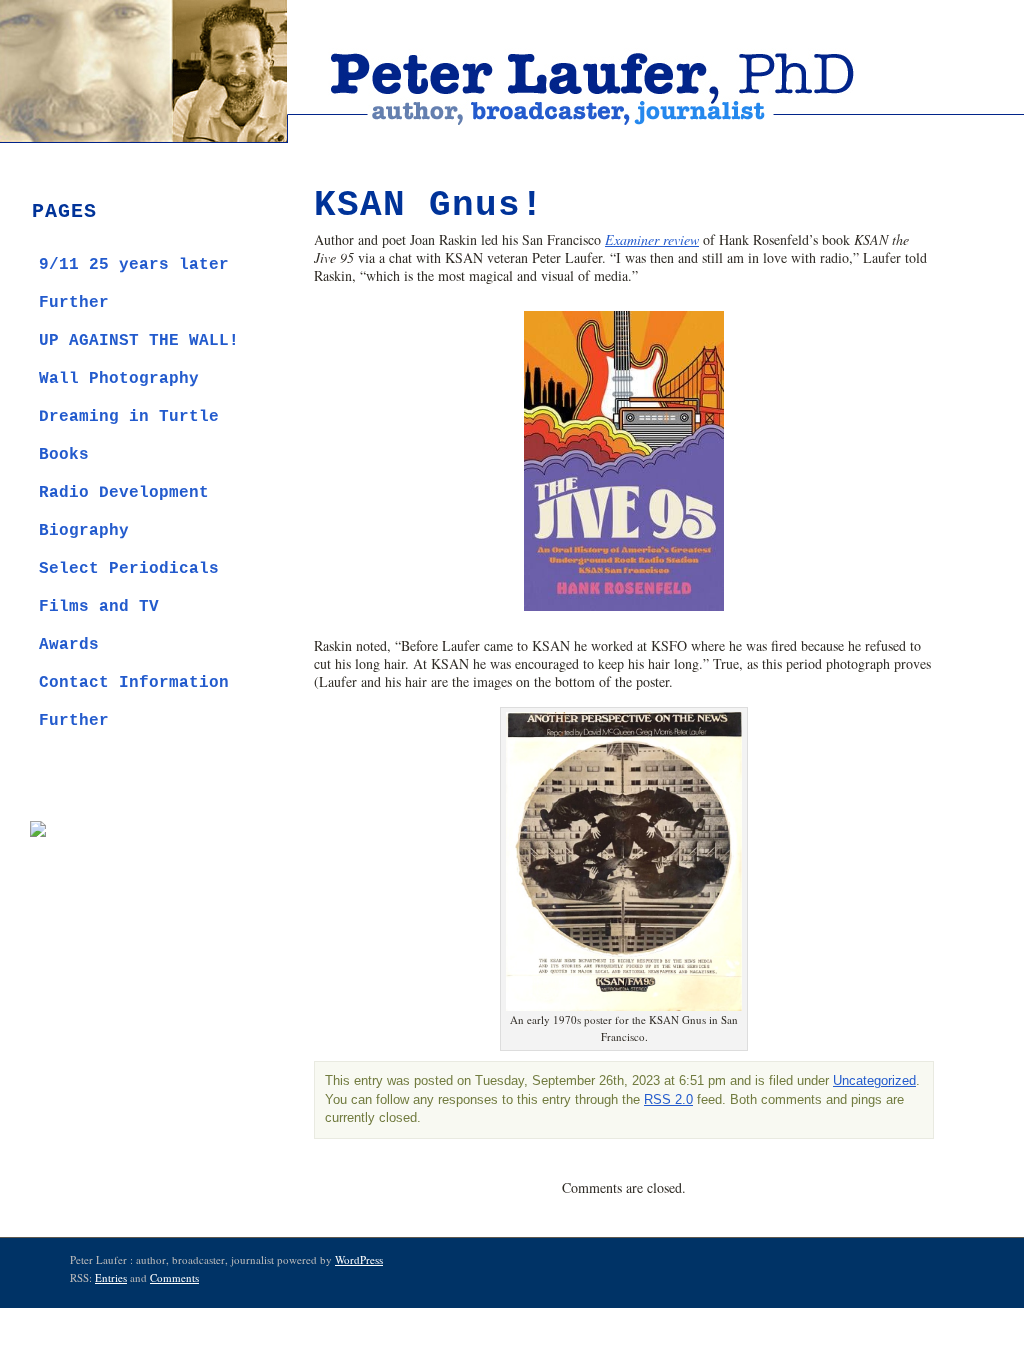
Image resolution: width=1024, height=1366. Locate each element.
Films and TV (99, 607)
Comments (174, 1277)
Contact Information (134, 683)
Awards (69, 645)
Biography (84, 531)
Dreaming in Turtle (129, 417)
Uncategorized (874, 1081)
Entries (111, 1277)
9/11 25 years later (134, 265)
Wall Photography (119, 379)
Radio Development (124, 493)
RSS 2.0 (668, 1100)
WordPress (359, 1259)
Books (64, 455)
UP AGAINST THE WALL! (139, 341)
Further (74, 303)
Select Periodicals (129, 569)
